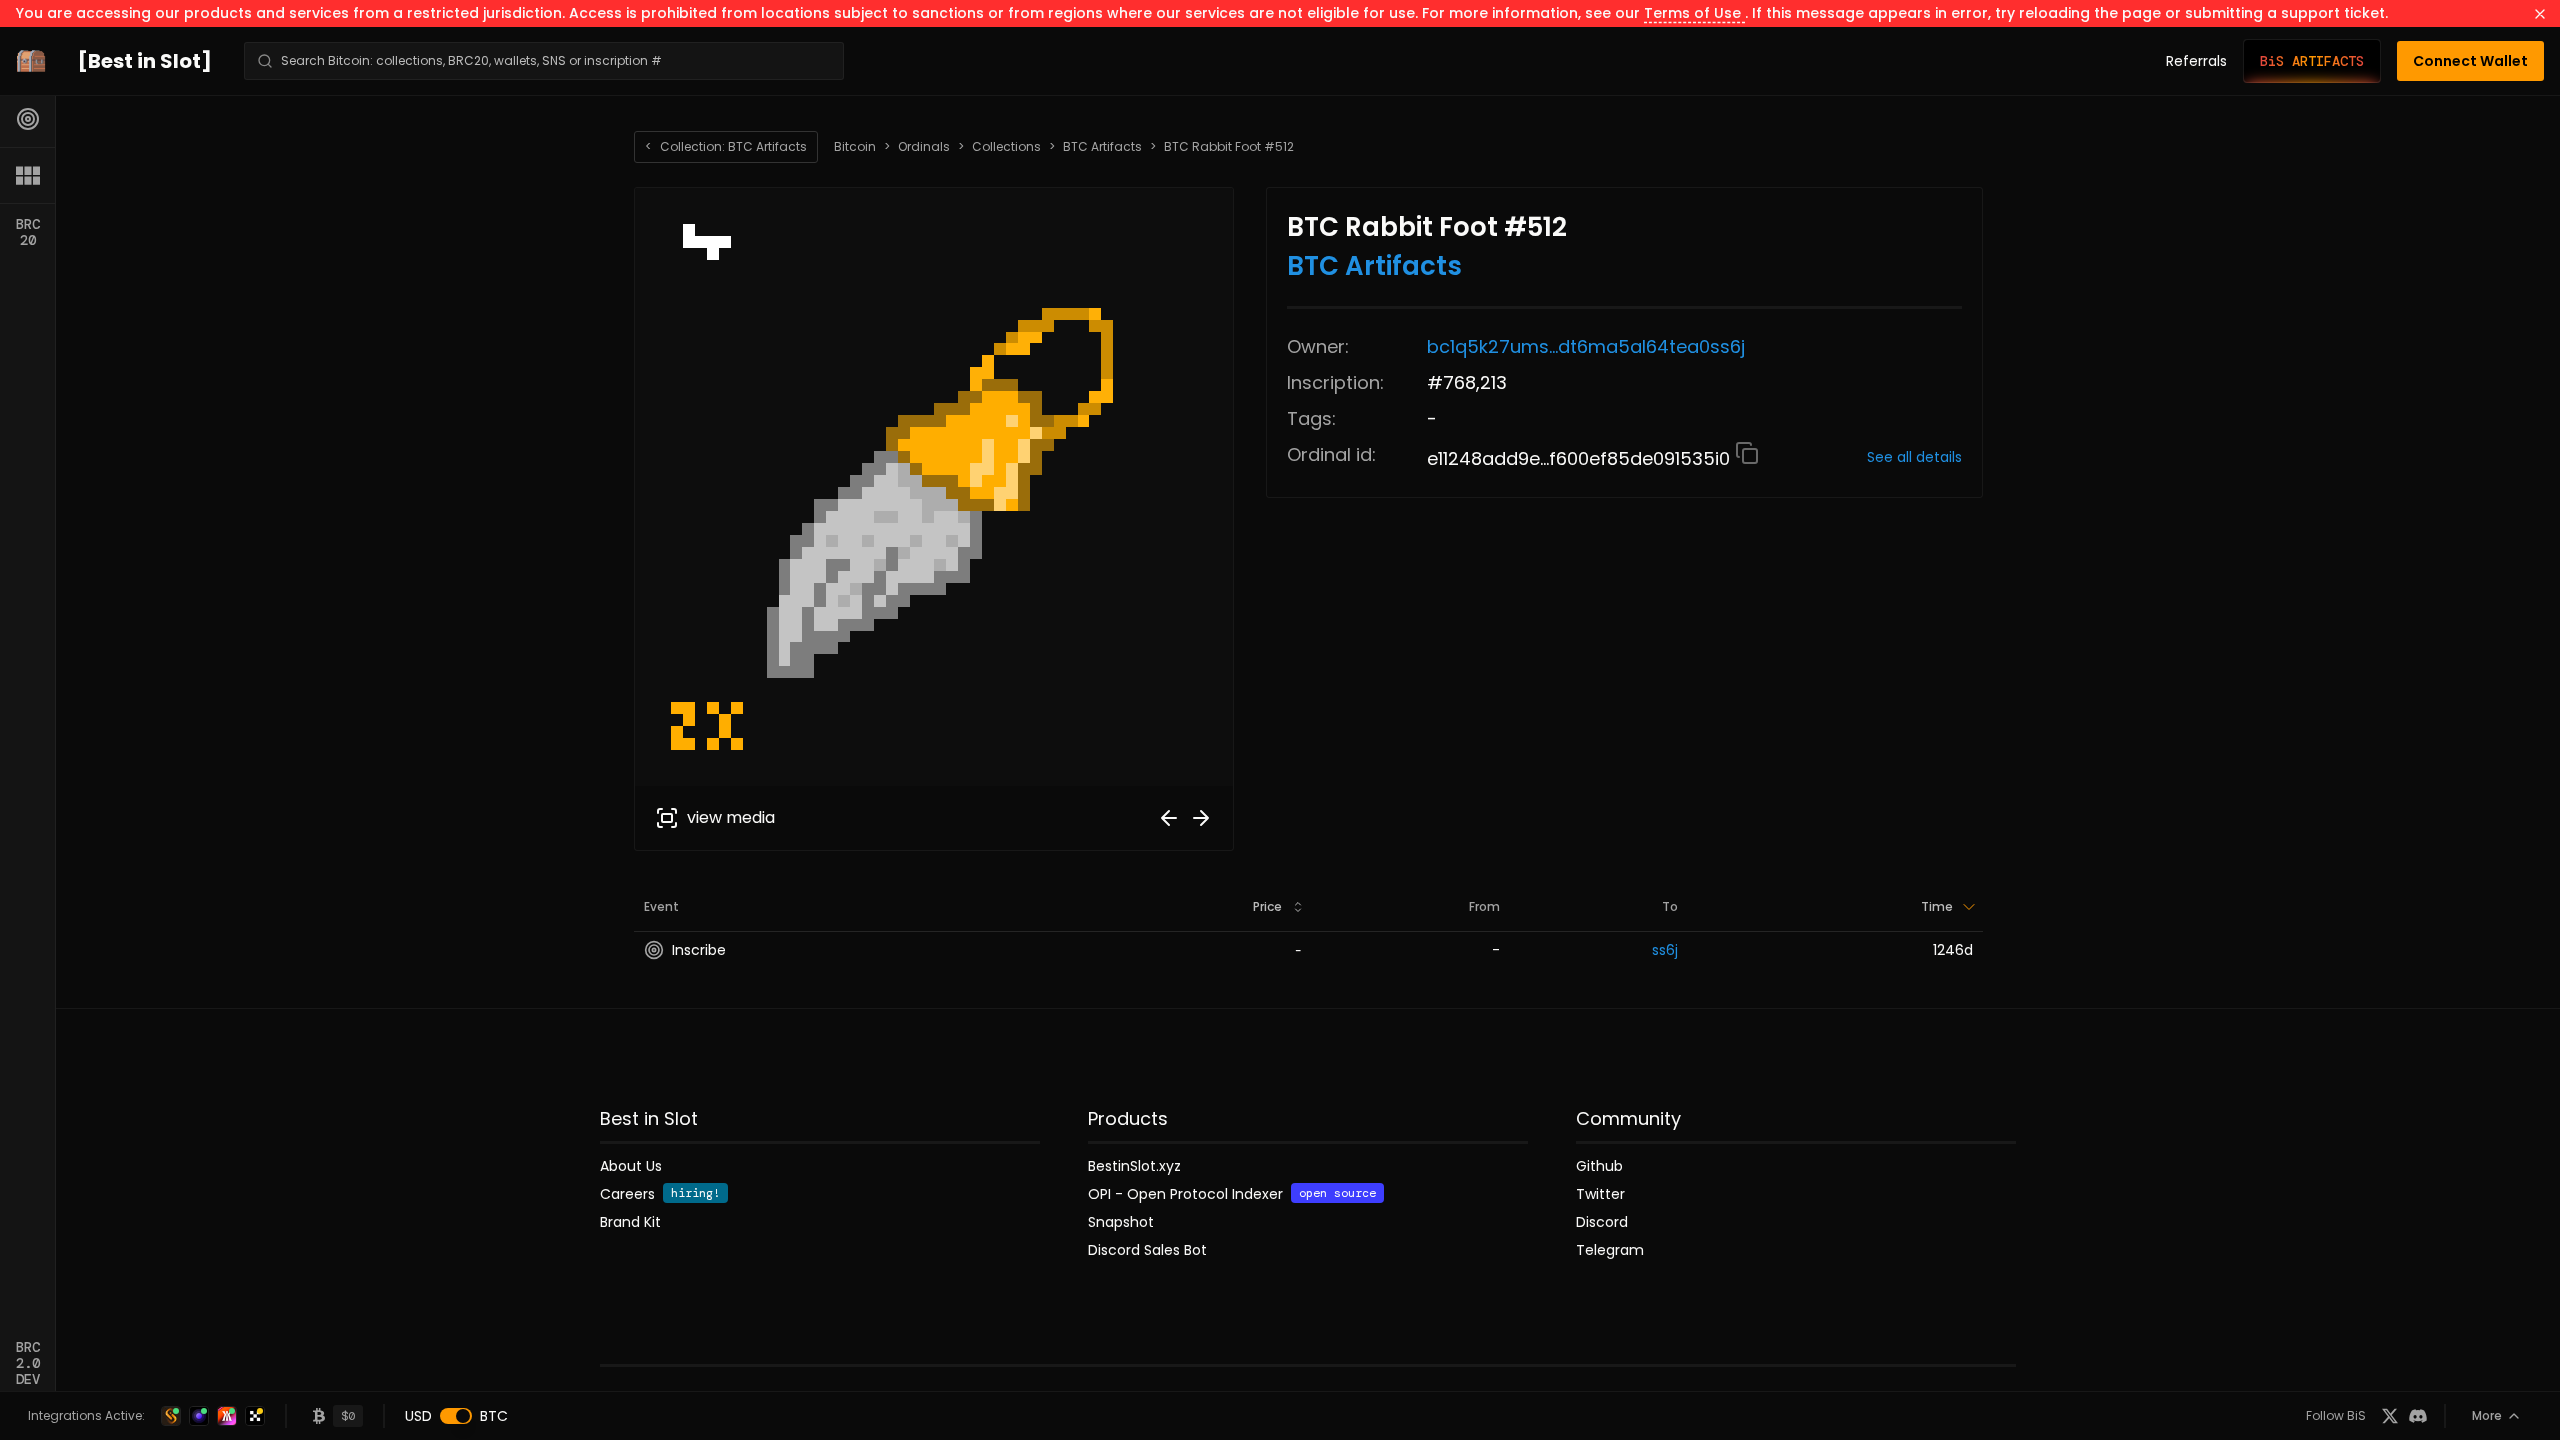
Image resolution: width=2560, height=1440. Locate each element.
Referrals (2196, 61)
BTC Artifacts (1102, 147)
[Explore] (28, 119)
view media (731, 817)
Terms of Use (1694, 13)
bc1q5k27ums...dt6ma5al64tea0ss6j (1586, 346)
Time (1937, 906)
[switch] (456, 1416)
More (2487, 1415)
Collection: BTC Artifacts (726, 146)
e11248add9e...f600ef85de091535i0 (1581, 458)
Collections (1006, 147)
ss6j (1665, 950)
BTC (494, 1416)
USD (418, 1416)
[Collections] (28, 175)
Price (1267, 906)
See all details (1914, 457)
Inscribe (699, 950)
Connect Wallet (2470, 61)
